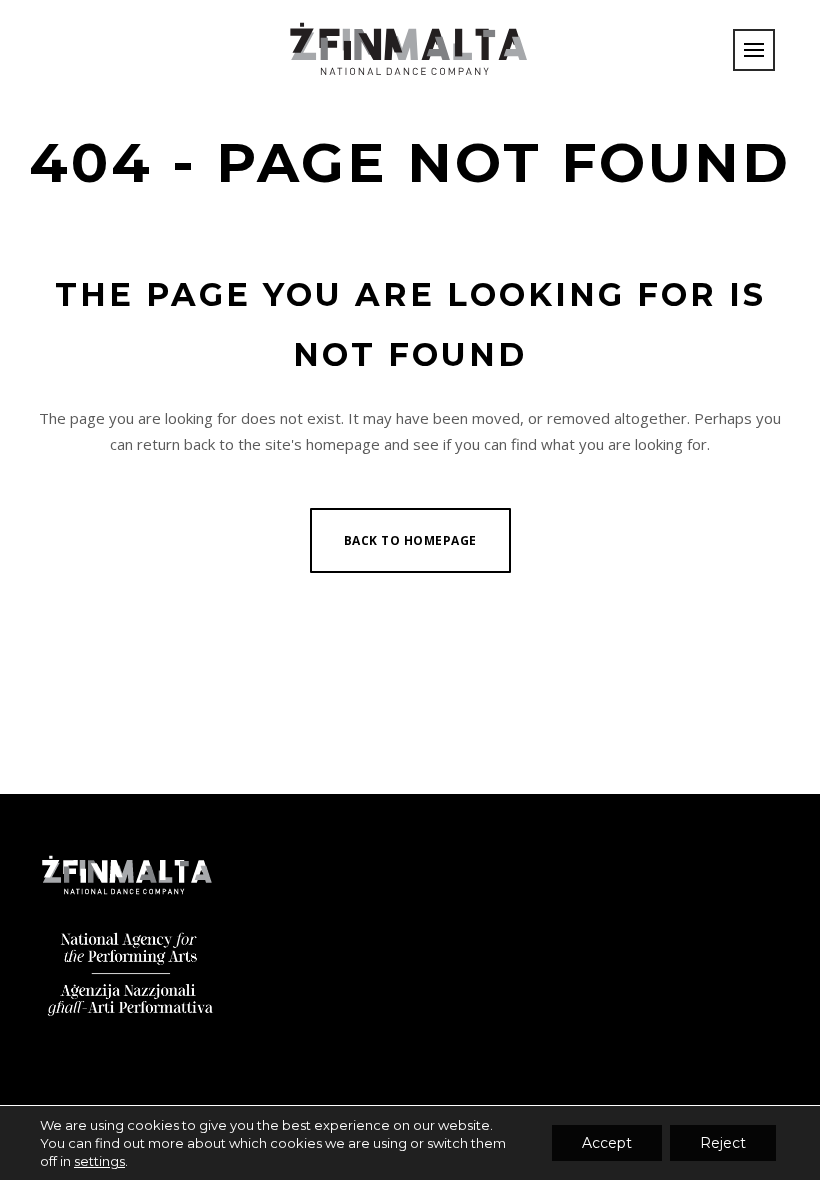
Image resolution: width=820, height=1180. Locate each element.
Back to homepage (410, 540)
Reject (723, 1143)
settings (99, 1161)
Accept (607, 1143)
